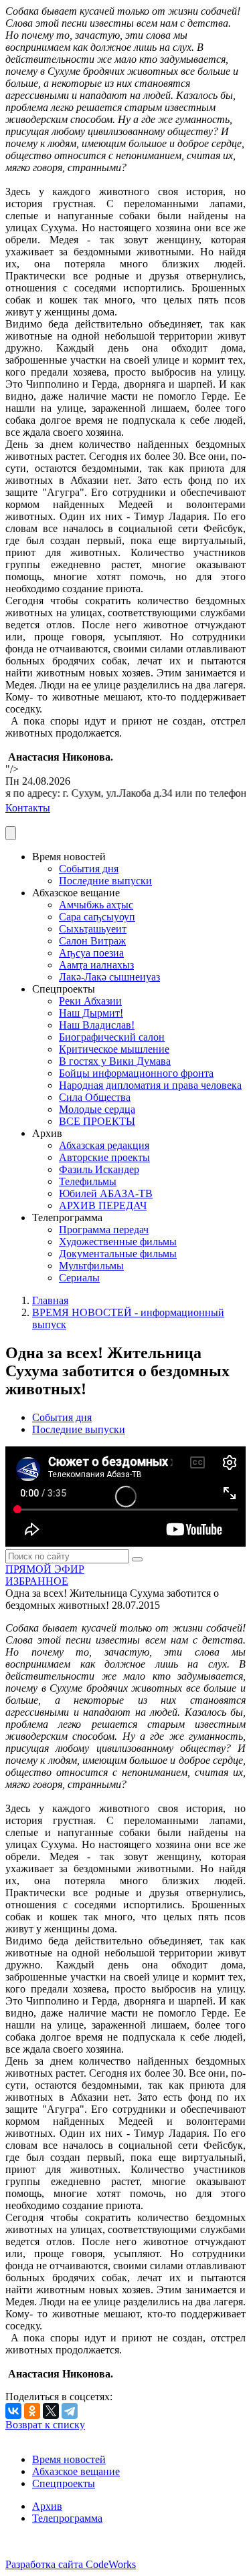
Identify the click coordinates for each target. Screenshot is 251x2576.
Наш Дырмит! (91, 1013)
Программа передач (104, 1230)
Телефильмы (88, 1181)
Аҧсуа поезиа (91, 953)
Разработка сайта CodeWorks (71, 2564)
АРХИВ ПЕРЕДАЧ (103, 1205)
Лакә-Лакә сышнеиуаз (109, 977)
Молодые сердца (97, 1109)
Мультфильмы (91, 1266)
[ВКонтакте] (13, 2411)
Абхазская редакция (104, 1145)
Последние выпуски (105, 881)
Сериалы (79, 1278)
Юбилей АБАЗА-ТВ (106, 1193)
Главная (50, 1300)
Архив (47, 2506)
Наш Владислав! (97, 1025)
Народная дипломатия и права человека (150, 1085)
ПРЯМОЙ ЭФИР (45, 1569)
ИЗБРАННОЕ (37, 1581)
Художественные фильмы (118, 1242)
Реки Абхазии (90, 1001)
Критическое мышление (114, 1049)
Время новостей (69, 2459)
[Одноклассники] (32, 2411)
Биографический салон (112, 1037)
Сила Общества (95, 1097)
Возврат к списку (45, 2425)
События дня (89, 869)
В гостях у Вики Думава (115, 1061)
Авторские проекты (104, 1157)
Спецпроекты (64, 2483)
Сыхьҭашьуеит (93, 929)
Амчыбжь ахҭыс (96, 905)
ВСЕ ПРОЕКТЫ (97, 1121)
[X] (51, 2411)
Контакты (28, 808)
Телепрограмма (67, 2518)
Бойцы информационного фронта (136, 1073)
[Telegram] (70, 2411)
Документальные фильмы (118, 1254)
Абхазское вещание (76, 2471)
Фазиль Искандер (99, 1169)
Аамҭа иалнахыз (96, 965)
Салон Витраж (92, 941)
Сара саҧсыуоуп (97, 917)
